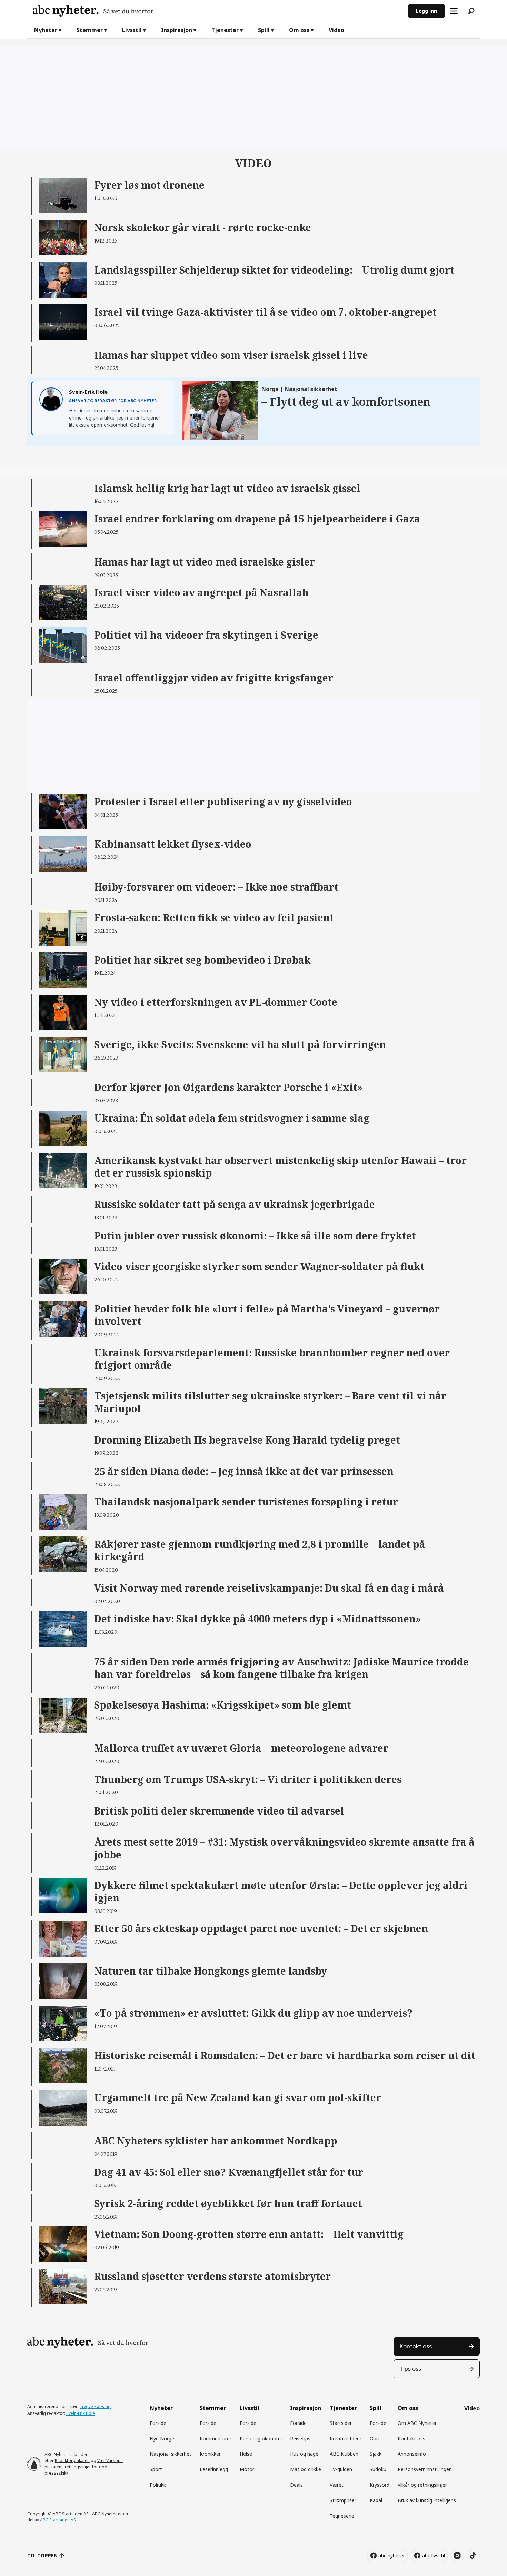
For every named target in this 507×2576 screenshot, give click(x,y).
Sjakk (376, 2454)
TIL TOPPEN (42, 2555)
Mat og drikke (306, 2469)
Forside (158, 2423)
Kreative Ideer (346, 2439)
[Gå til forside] (217, 11)
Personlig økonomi (261, 2439)
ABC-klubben (344, 2454)
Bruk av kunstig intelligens (427, 2500)
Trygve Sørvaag (95, 2406)
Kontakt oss (416, 2346)
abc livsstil (434, 2555)
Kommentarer (216, 2439)
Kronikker (210, 2454)
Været (337, 2485)
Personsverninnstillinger (424, 2469)
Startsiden (341, 2423)
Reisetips (300, 2439)
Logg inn (426, 11)
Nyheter (46, 30)
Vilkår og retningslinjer (422, 2485)
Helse (246, 2454)
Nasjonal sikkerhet (171, 2454)
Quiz (375, 2439)
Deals (296, 2485)
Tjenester (225, 30)
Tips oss (410, 2368)
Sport (156, 2469)
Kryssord (380, 2485)
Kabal (376, 2500)
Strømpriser (343, 2500)
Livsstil (132, 30)
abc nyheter (392, 2555)
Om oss (299, 30)
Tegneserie (342, 2516)
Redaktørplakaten (72, 2461)
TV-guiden (341, 2469)
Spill (264, 30)
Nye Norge (162, 2439)
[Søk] (471, 11)
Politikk (158, 2485)
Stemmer (90, 30)
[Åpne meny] (454, 11)
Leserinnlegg (214, 2469)
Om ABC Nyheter (417, 2423)
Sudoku (378, 2469)
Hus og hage (304, 2454)
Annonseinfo (412, 2454)
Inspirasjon (177, 30)
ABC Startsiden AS (58, 2520)
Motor (247, 2469)
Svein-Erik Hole (81, 2413)
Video (336, 30)
